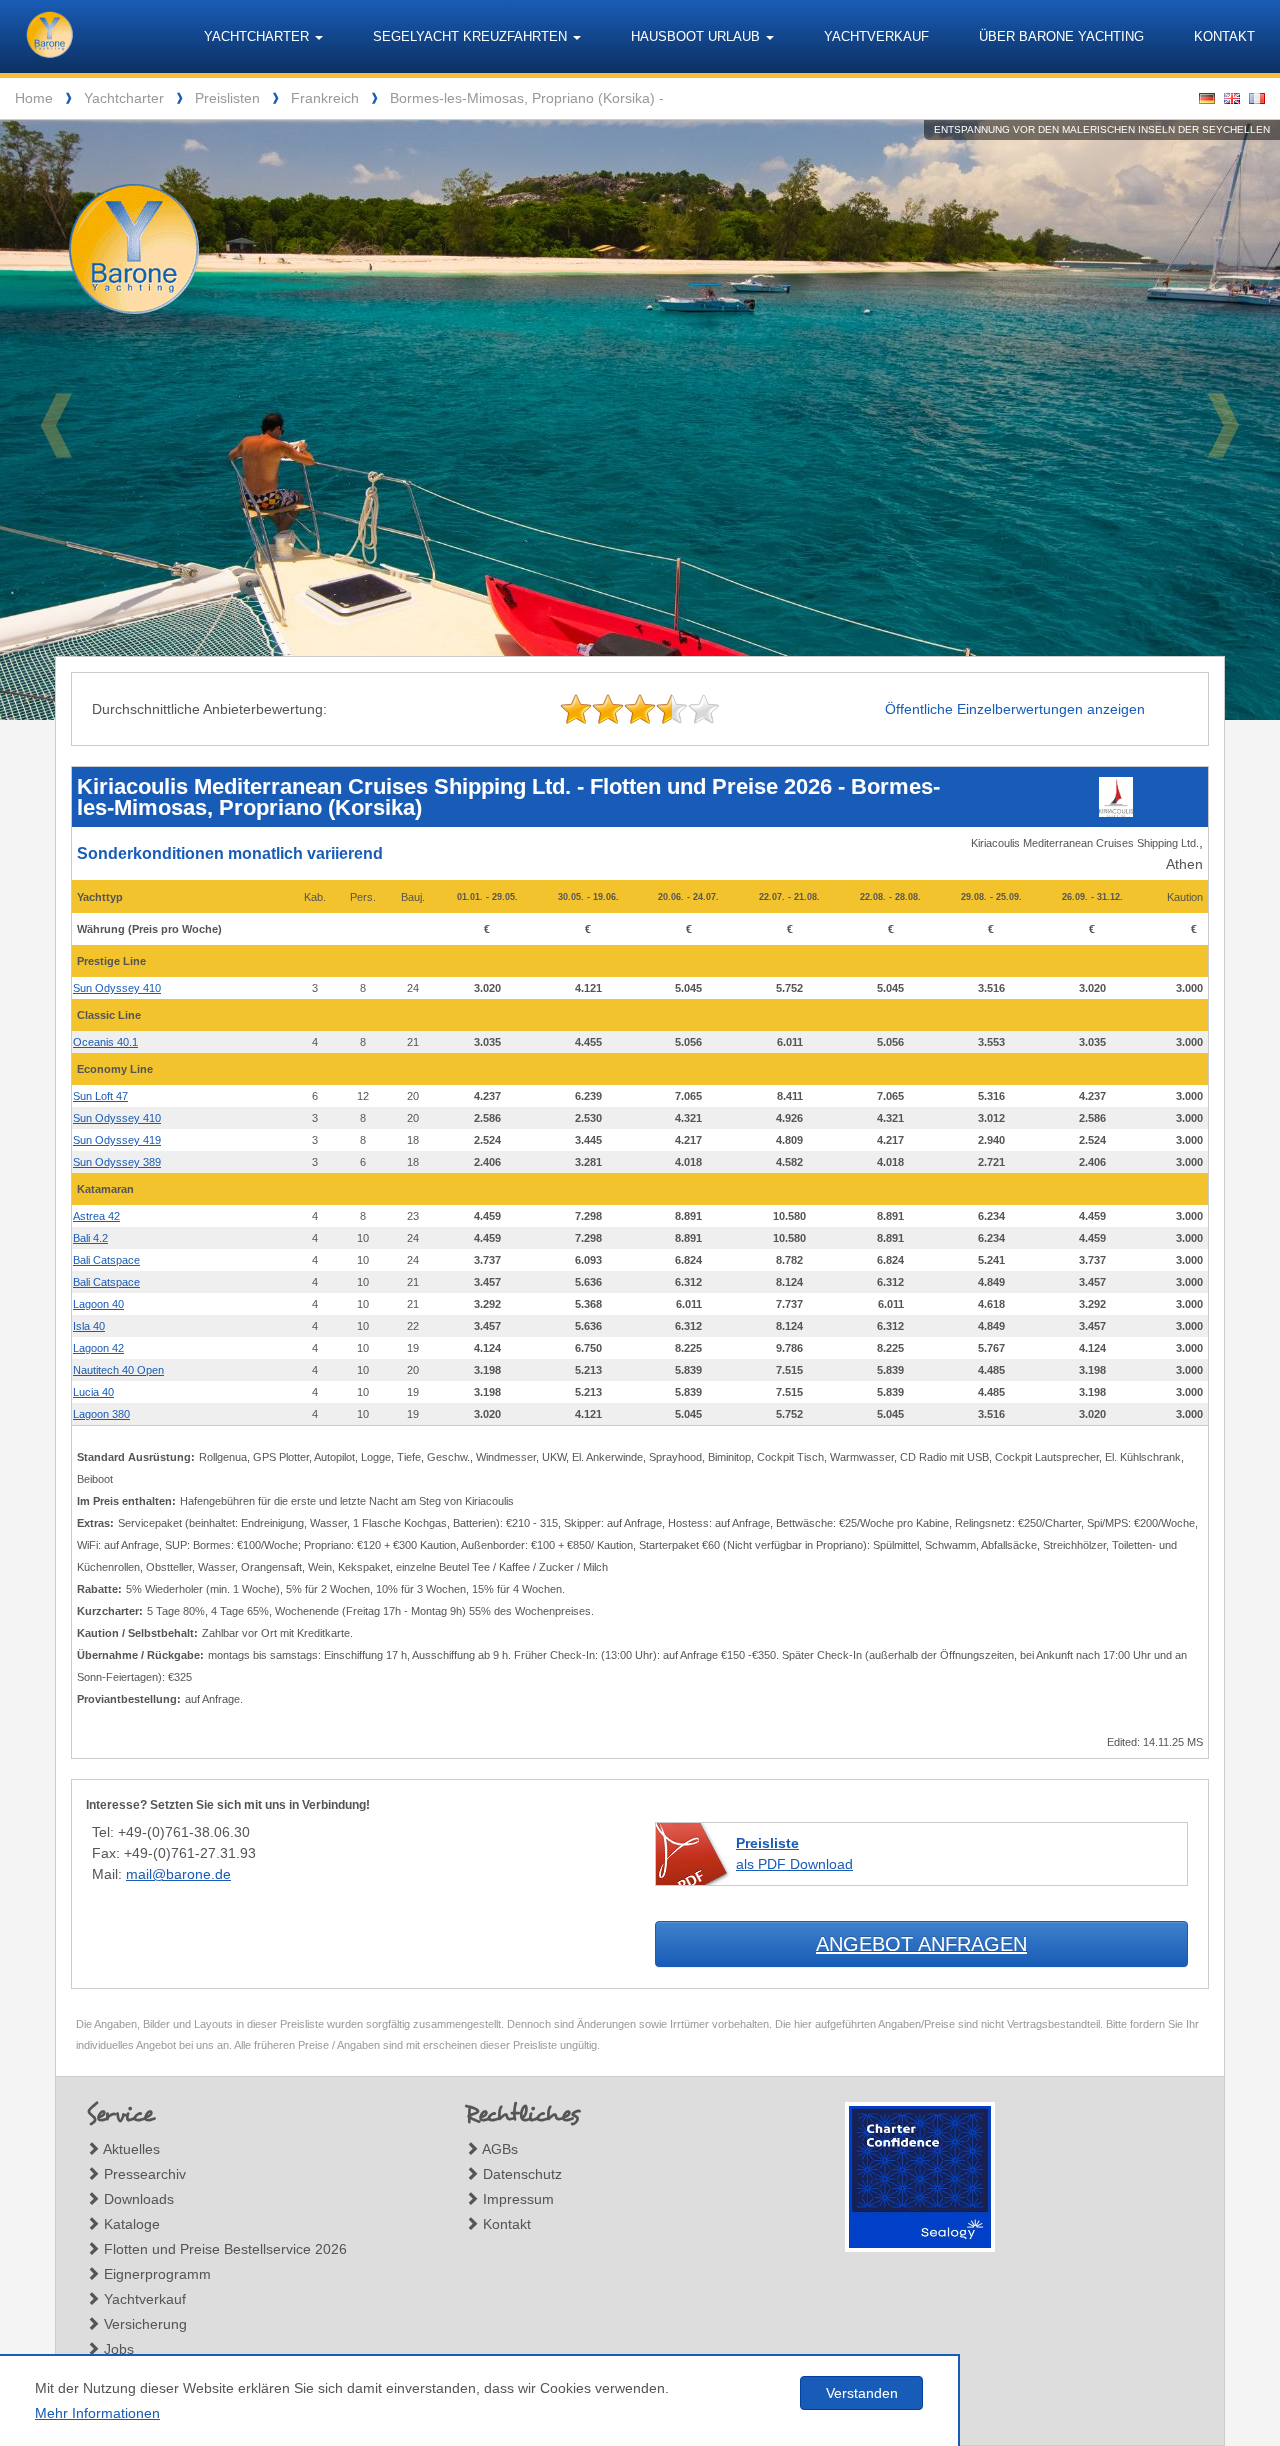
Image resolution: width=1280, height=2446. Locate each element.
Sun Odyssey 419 (117, 1140)
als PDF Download (794, 1853)
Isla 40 (89, 1326)
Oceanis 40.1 (105, 1042)
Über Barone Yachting (1061, 36)
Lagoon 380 (101, 1414)
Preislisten (227, 98)
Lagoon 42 (98, 1348)
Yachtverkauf (876, 36)
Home (34, 98)
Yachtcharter (124, 98)
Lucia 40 (93, 1392)
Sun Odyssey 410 (117, 988)
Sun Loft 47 (100, 1096)
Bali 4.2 (90, 1238)
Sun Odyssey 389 (117, 1162)
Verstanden (862, 2393)
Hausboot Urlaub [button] (697, 36)
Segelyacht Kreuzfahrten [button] (472, 36)
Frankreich (325, 98)
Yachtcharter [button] (258, 36)
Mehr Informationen (97, 2413)
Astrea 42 (96, 1216)
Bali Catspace (106, 1260)
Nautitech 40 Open (118, 1370)
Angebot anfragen (921, 1944)
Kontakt (1224, 36)
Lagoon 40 (98, 1304)
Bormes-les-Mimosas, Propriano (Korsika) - (527, 98)
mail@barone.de (178, 1874)
